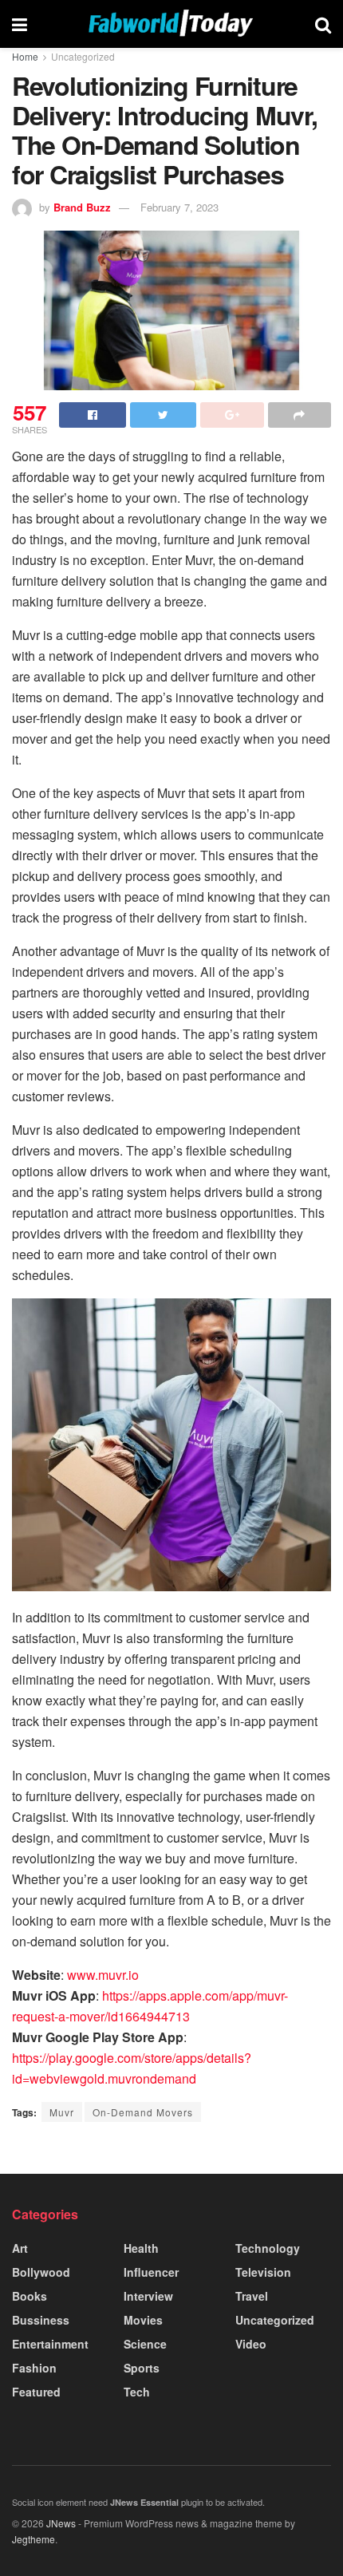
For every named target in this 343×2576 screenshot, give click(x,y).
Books (30, 2296)
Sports (142, 2368)
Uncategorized (83, 56)
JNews (61, 2523)
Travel (252, 2296)
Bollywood (41, 2272)
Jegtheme (34, 2539)
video (251, 2344)
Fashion (34, 2368)
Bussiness (41, 2320)
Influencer (151, 2272)
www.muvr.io (103, 1975)
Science (145, 2344)
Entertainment (50, 2344)
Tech (137, 2392)
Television (263, 2272)
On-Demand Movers (143, 2112)
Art (20, 2248)
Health (141, 2248)
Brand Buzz (82, 207)
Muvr (62, 2112)
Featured (36, 2392)
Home (25, 56)
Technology (268, 2248)
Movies (143, 2320)
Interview (148, 2296)
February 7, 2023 (179, 207)
